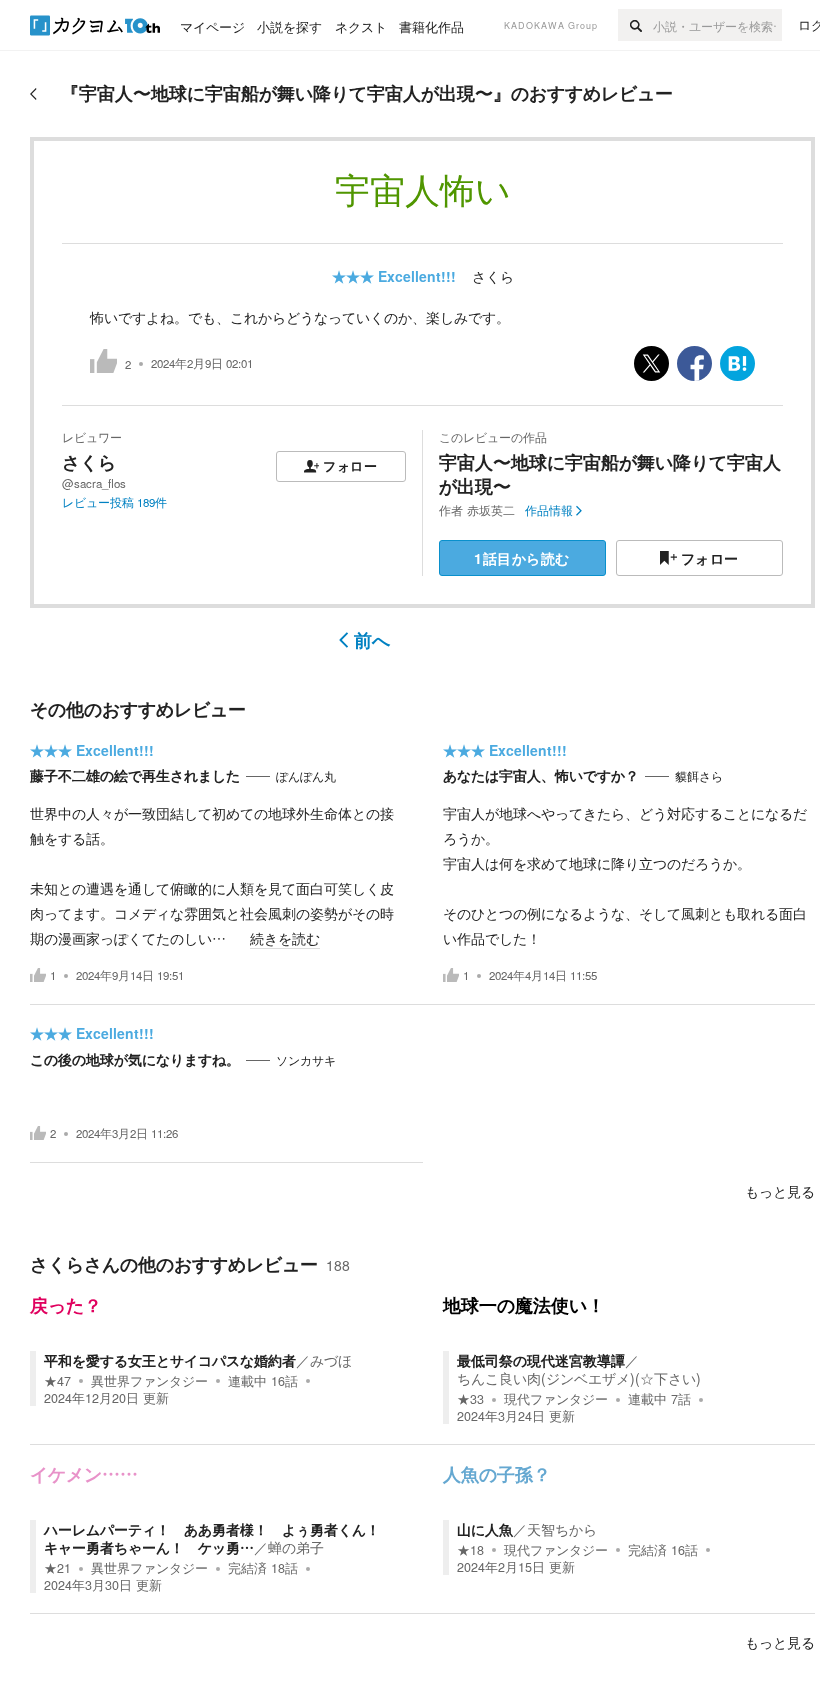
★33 (470, 1399)
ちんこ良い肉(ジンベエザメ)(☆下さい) (579, 1378)
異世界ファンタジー (149, 1381)
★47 (57, 1381)
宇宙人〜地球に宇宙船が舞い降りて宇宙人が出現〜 (610, 473)
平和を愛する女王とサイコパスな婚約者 (170, 1360)
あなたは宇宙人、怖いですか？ (541, 775)
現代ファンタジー (556, 1399)
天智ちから (562, 1529)
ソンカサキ (306, 1060)
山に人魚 (485, 1529)
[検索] (635, 25)
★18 (470, 1550)
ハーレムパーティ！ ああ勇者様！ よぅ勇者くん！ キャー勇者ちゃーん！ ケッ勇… (219, 1538)
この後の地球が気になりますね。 (135, 1059)
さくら (493, 276)
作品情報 (549, 510)
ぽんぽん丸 (306, 776)
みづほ (331, 1360)
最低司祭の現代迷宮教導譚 (541, 1360)
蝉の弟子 (296, 1547)
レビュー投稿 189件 (114, 502)
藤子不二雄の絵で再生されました (135, 775)
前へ (372, 640)
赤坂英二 (491, 510)
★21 (57, 1568)
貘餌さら (699, 776)
